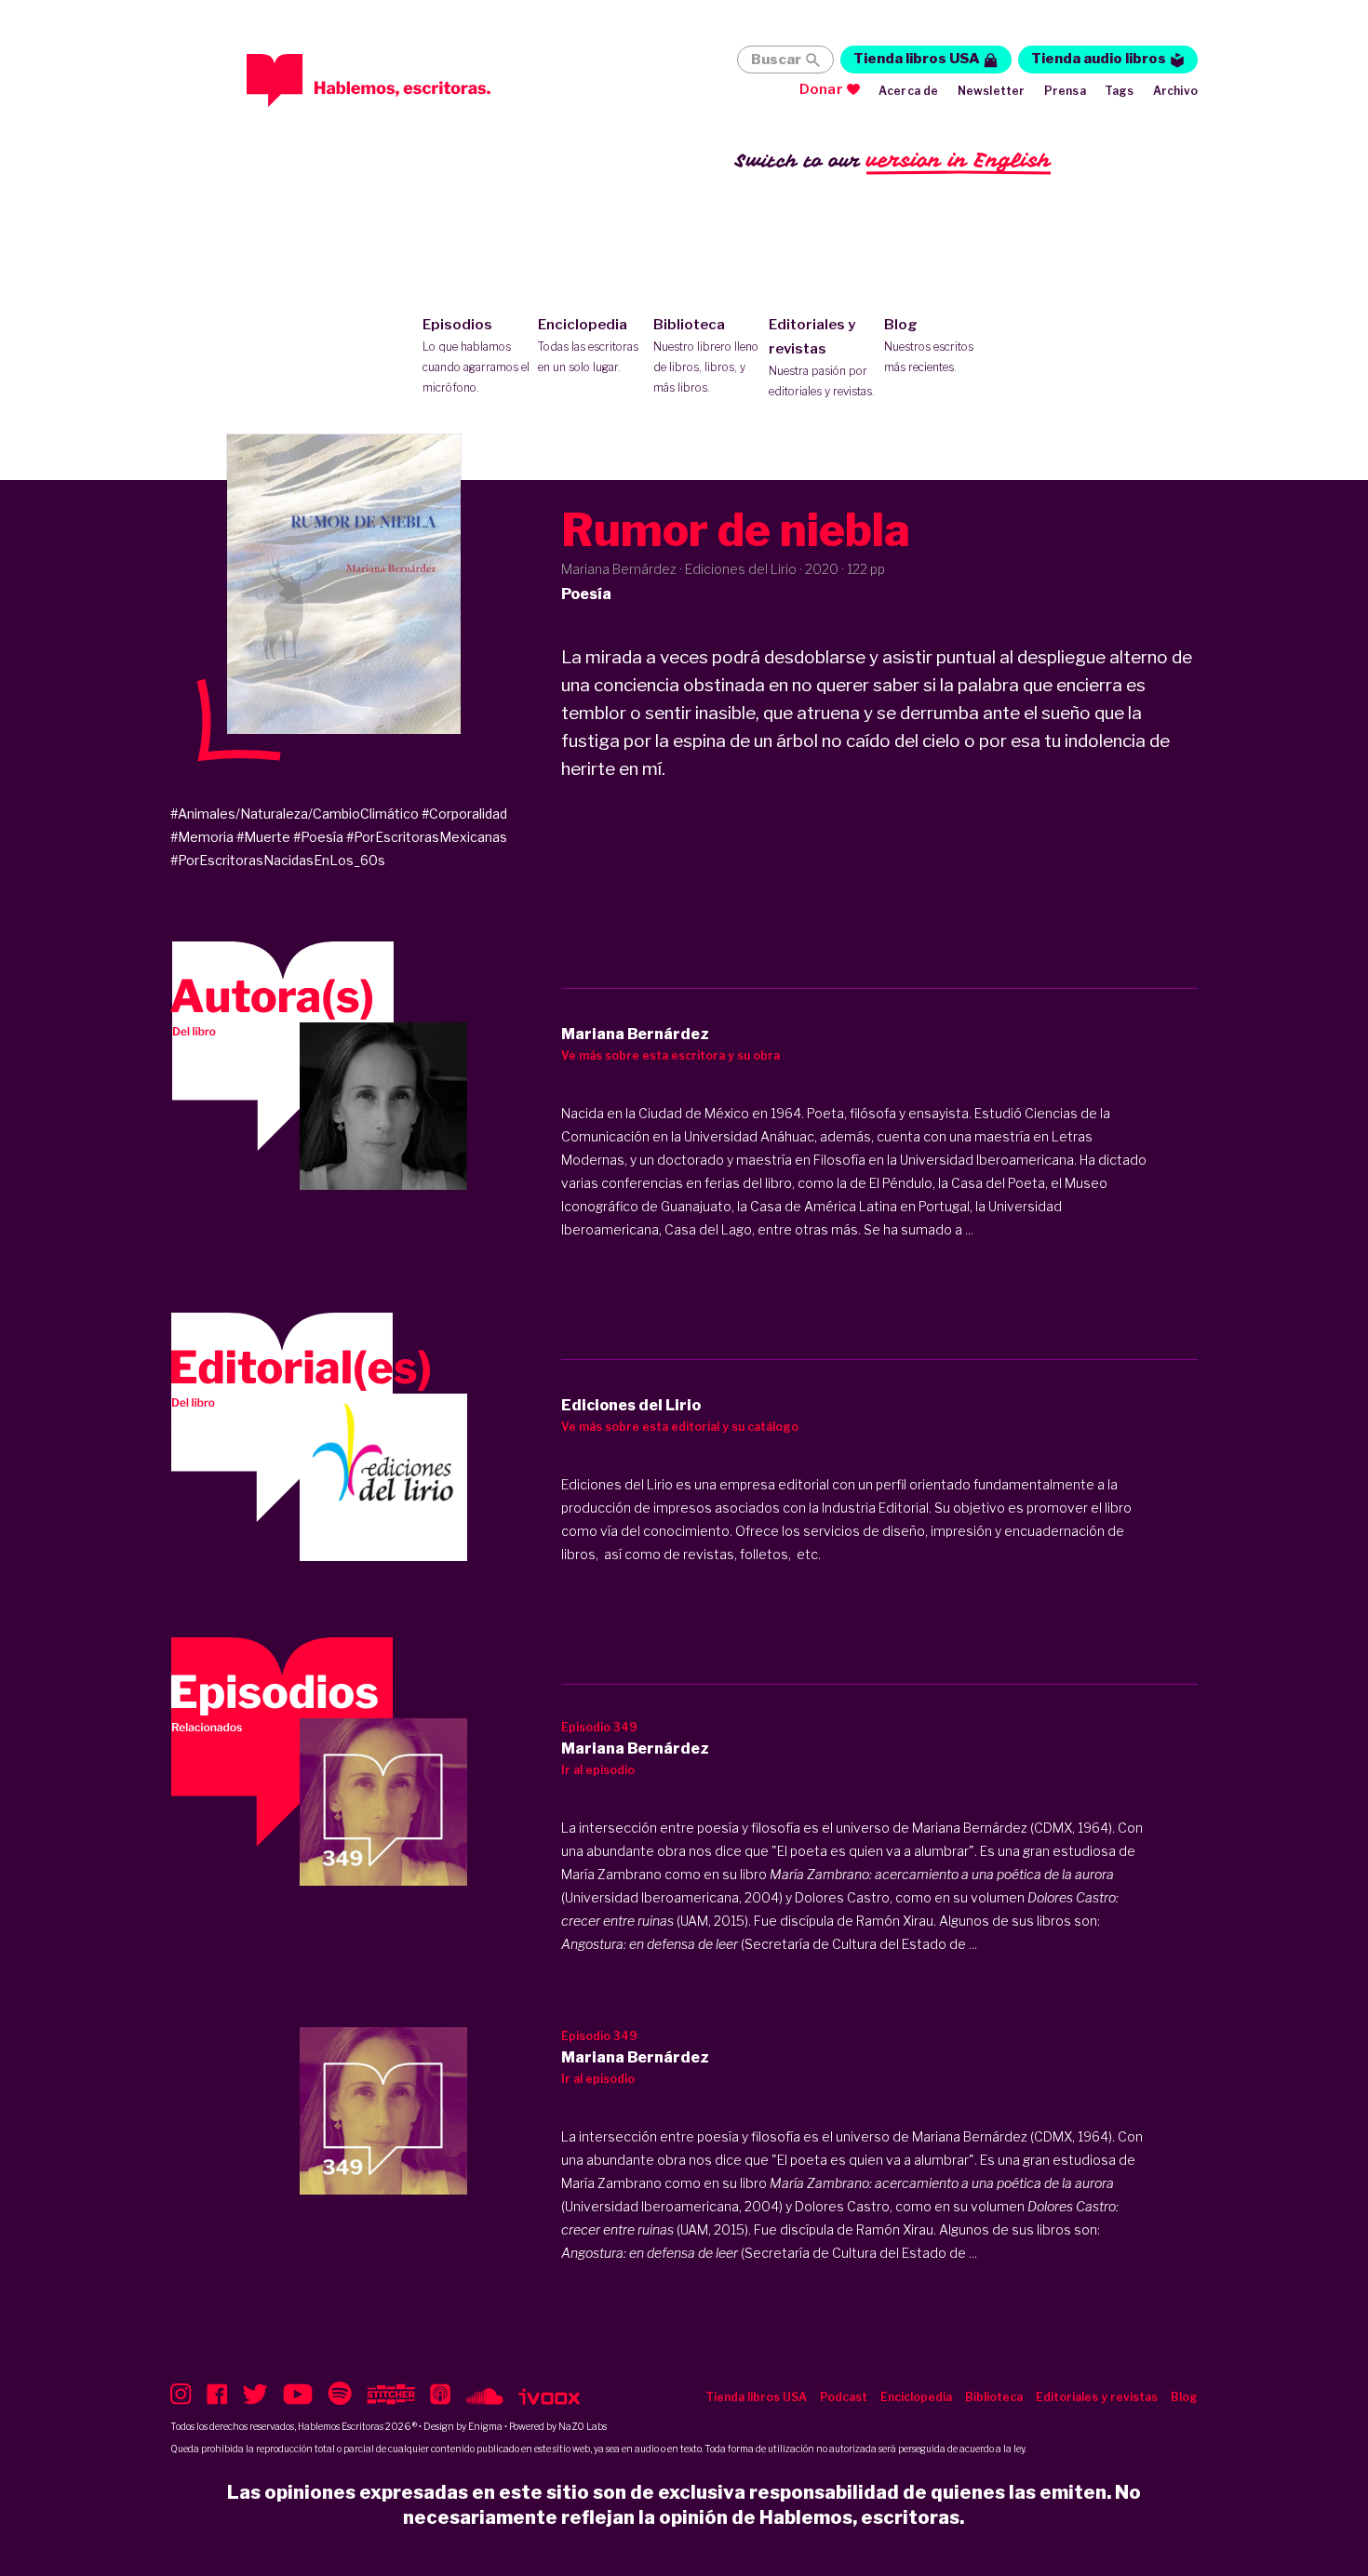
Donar (821, 89)
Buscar (776, 60)
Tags (1120, 91)
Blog (929, 345)
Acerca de (909, 91)
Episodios (476, 355)
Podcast (844, 2397)
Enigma (485, 2426)
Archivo (1175, 91)
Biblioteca (706, 355)
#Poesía (318, 837)
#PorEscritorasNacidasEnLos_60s (278, 860)
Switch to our (893, 160)
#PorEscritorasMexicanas (427, 837)
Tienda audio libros (1099, 59)
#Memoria (202, 837)
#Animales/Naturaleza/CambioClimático (295, 814)
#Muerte (263, 837)
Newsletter (992, 91)
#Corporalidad (464, 814)
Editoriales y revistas (822, 357)
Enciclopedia (588, 345)
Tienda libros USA (917, 59)
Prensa (1065, 91)
